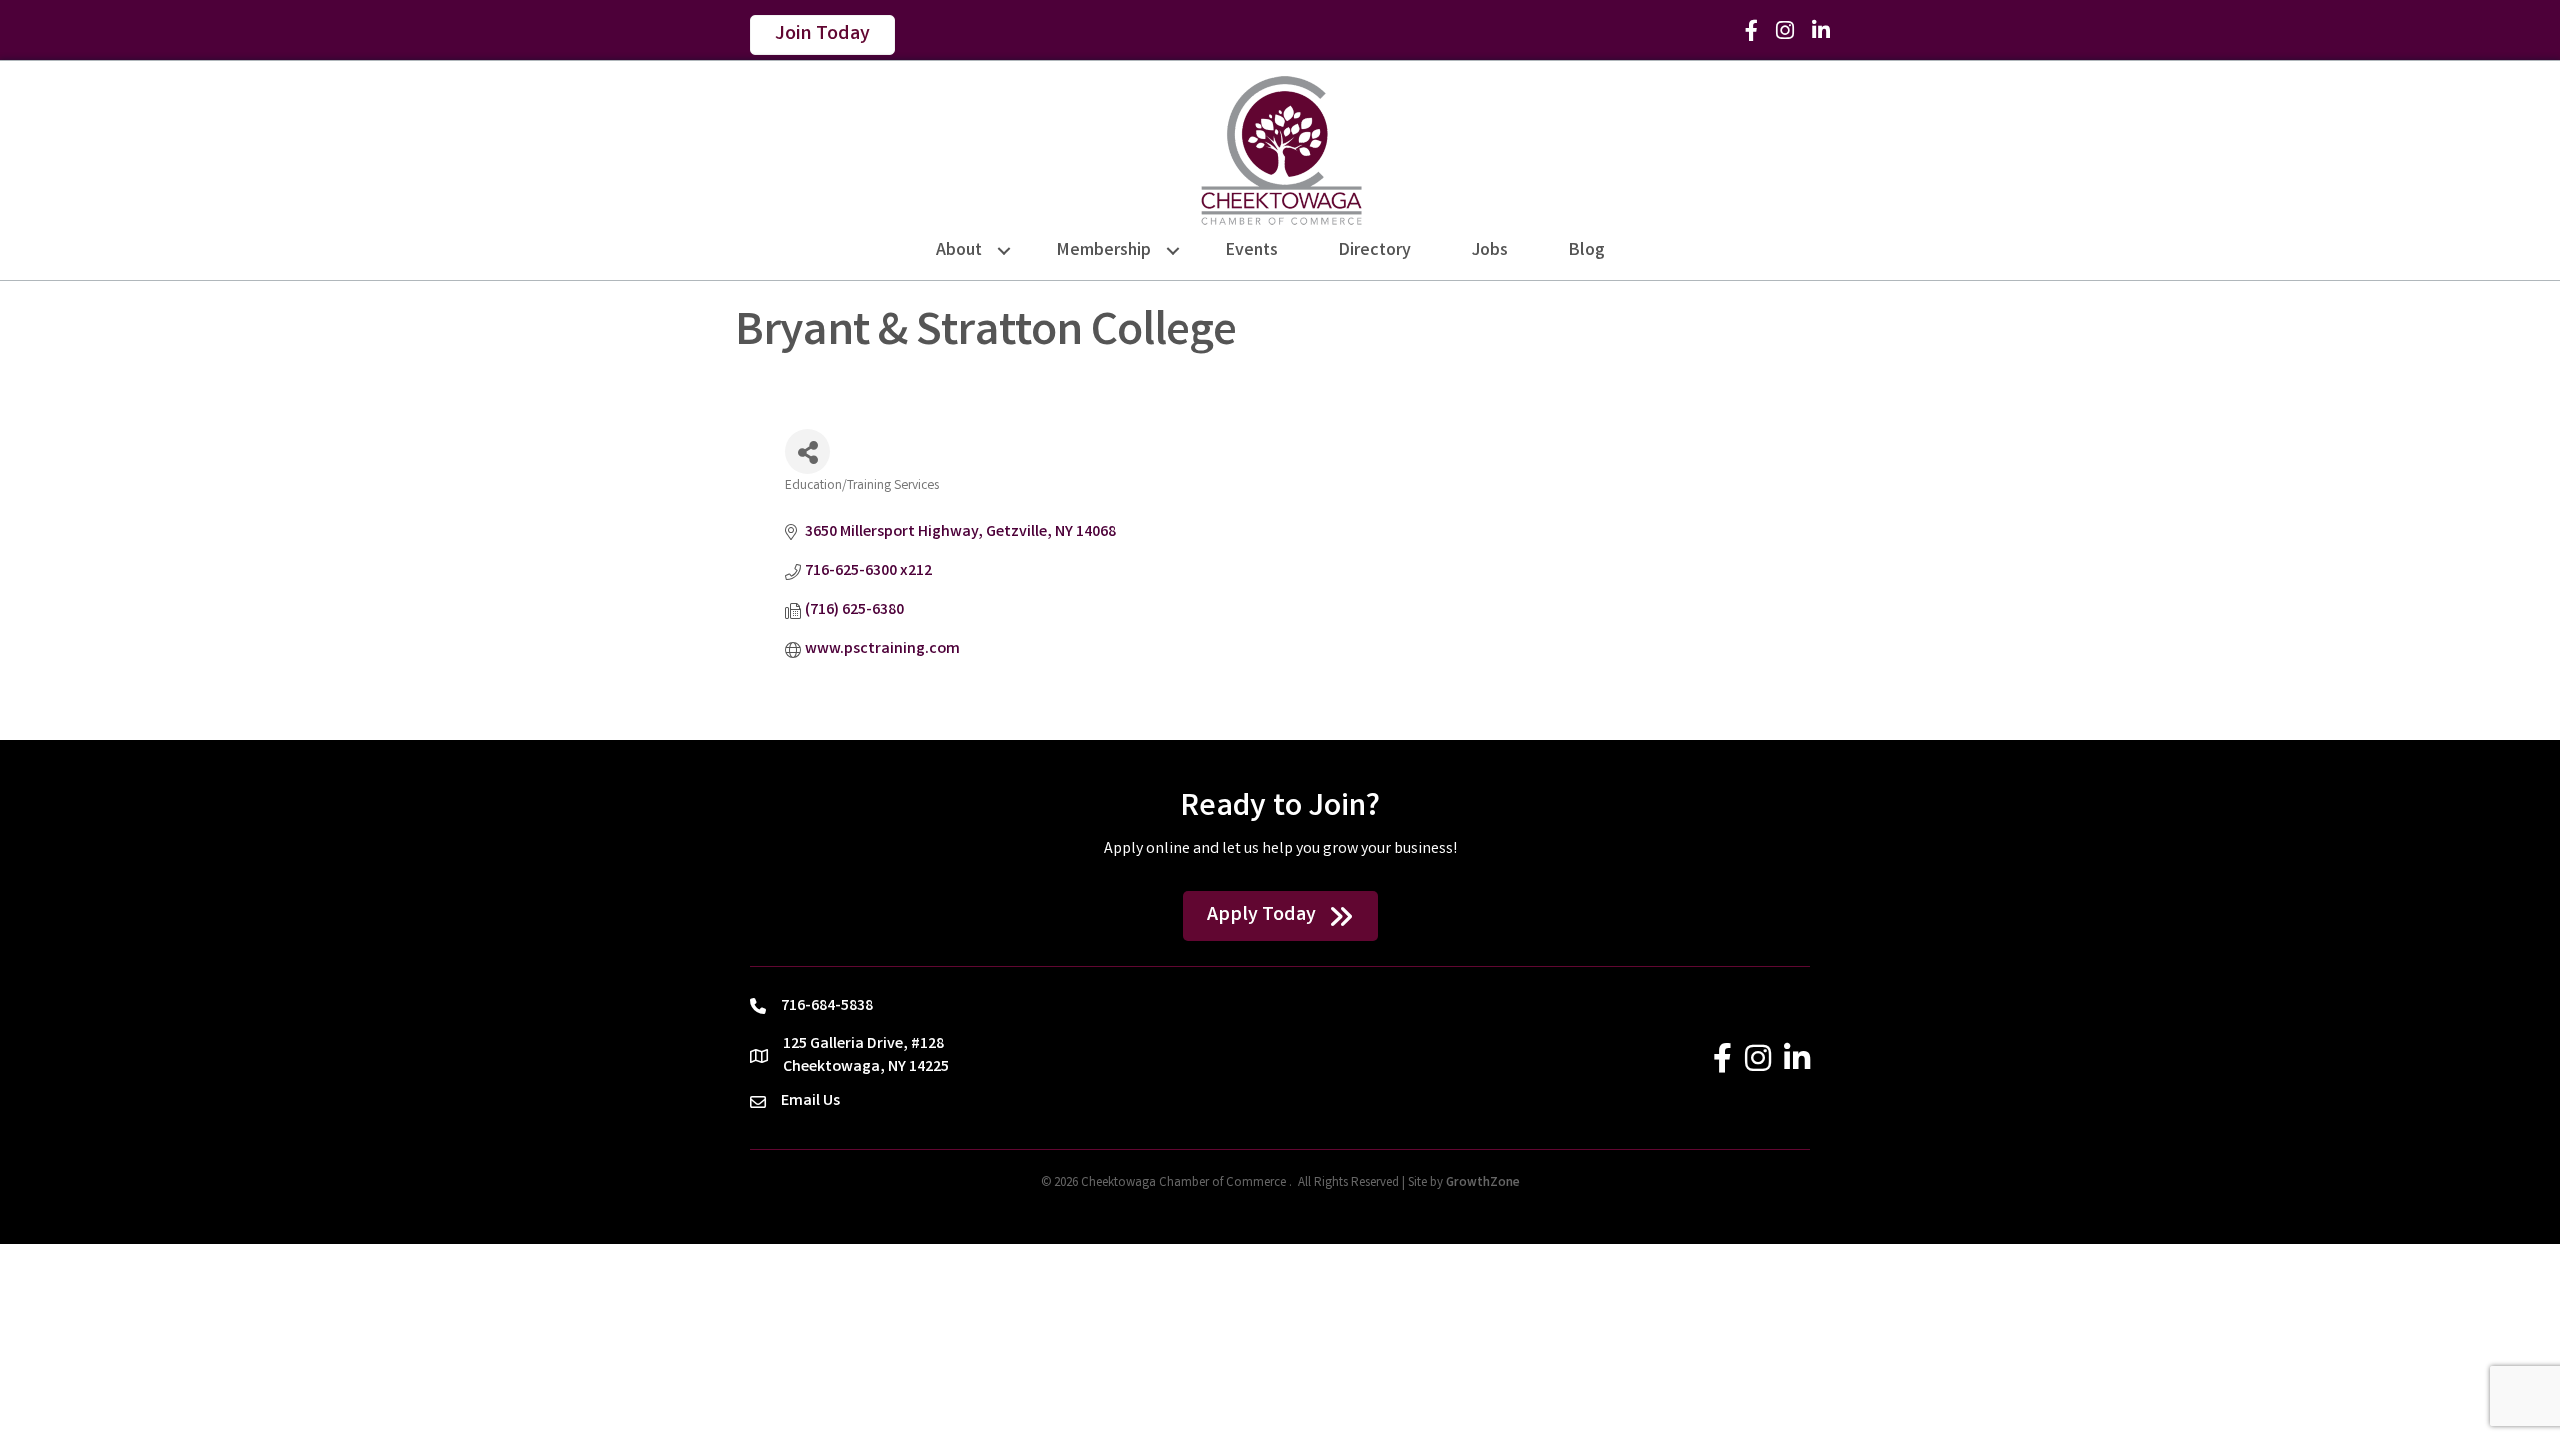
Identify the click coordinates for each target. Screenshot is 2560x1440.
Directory (1375, 251)
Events (1252, 251)
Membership (1104, 251)
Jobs (1490, 251)
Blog (1587, 251)
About (959, 251)
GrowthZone (1483, 1183)
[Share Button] (807, 451)
